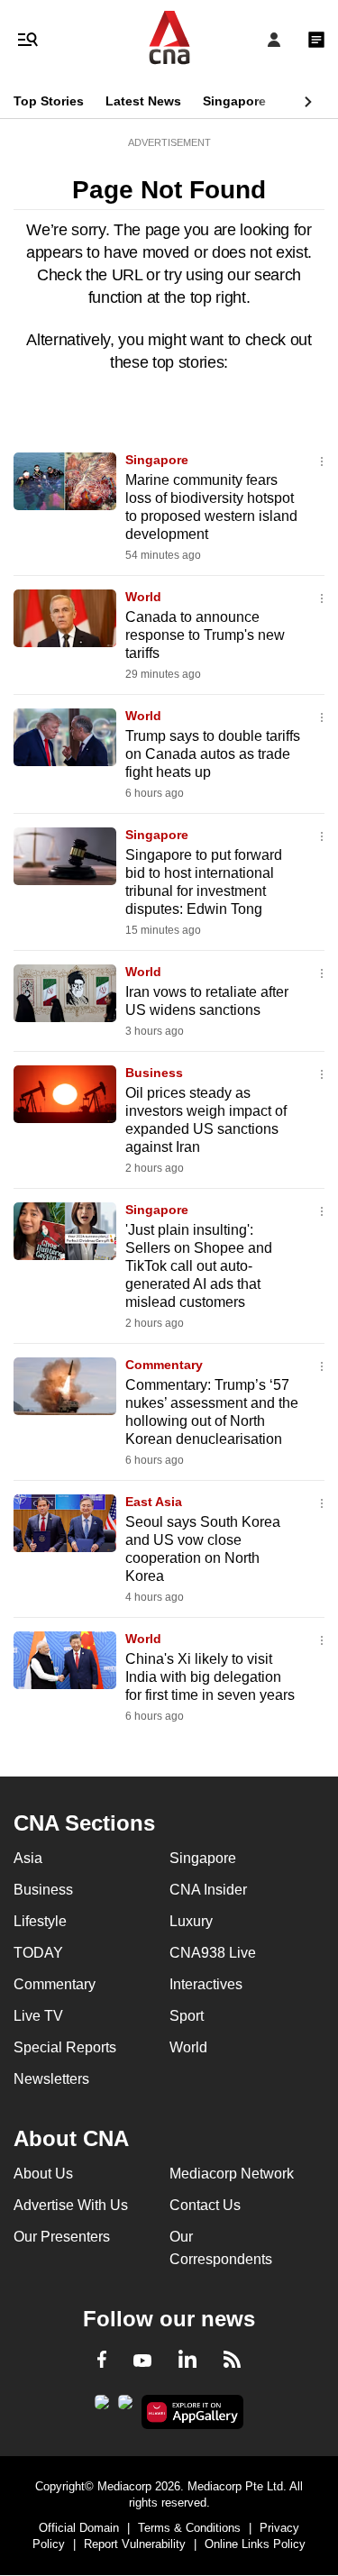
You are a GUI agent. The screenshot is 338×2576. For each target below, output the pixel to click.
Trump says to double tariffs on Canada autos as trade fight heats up (213, 754)
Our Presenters (62, 2237)
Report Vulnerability (135, 2544)
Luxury (191, 1921)
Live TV (38, 2016)
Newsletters (51, 2079)
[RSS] (232, 2362)
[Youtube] (142, 2361)
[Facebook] (102, 2362)
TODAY (38, 1953)
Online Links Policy (255, 2544)
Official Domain (79, 2528)
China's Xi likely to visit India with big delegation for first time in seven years (210, 1677)
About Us (43, 2174)
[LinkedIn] (187, 2362)
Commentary (164, 1365)
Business (154, 1073)
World (143, 597)
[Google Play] (102, 2407)
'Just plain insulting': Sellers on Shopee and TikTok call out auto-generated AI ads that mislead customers (199, 1266)
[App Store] (125, 2407)
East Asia (154, 1502)
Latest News (143, 101)
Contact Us (205, 2205)
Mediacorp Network (232, 2174)
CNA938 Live (213, 1953)
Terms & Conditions (189, 2528)
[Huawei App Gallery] (192, 2412)
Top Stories (49, 101)
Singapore (234, 101)
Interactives (206, 1984)
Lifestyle (40, 1921)
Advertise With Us (71, 2205)
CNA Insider (208, 1890)
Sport (187, 2016)
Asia (28, 1858)
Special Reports (65, 2047)
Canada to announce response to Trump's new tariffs (205, 635)
